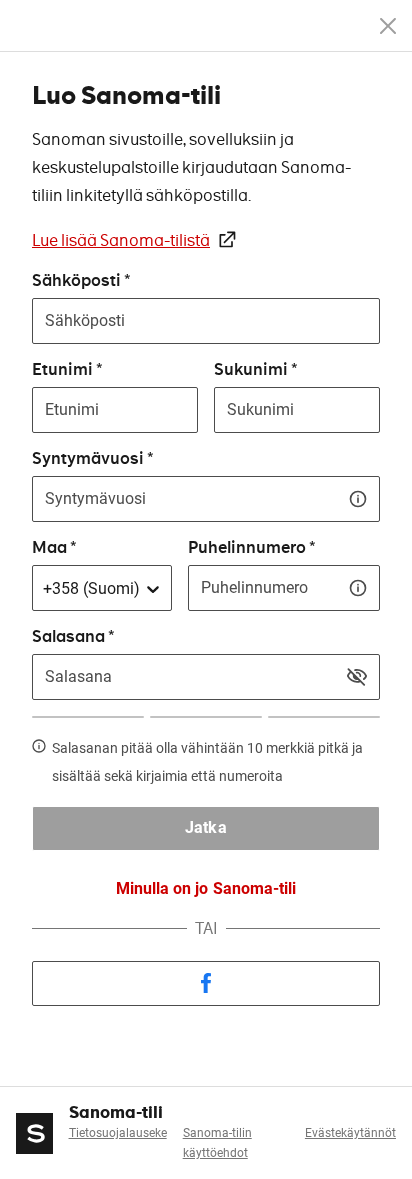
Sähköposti (76, 280)
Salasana (68, 636)
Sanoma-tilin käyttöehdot (217, 1143)
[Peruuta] (388, 26)
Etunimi (62, 369)
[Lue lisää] (358, 499)
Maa (49, 547)
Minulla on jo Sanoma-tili (205, 888)
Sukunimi (251, 369)
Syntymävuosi (88, 458)
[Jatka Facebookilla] (206, 983)
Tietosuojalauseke (118, 1133)
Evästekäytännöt (350, 1133)
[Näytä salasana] (357, 677)
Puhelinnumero (247, 547)
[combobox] (43, 589)
